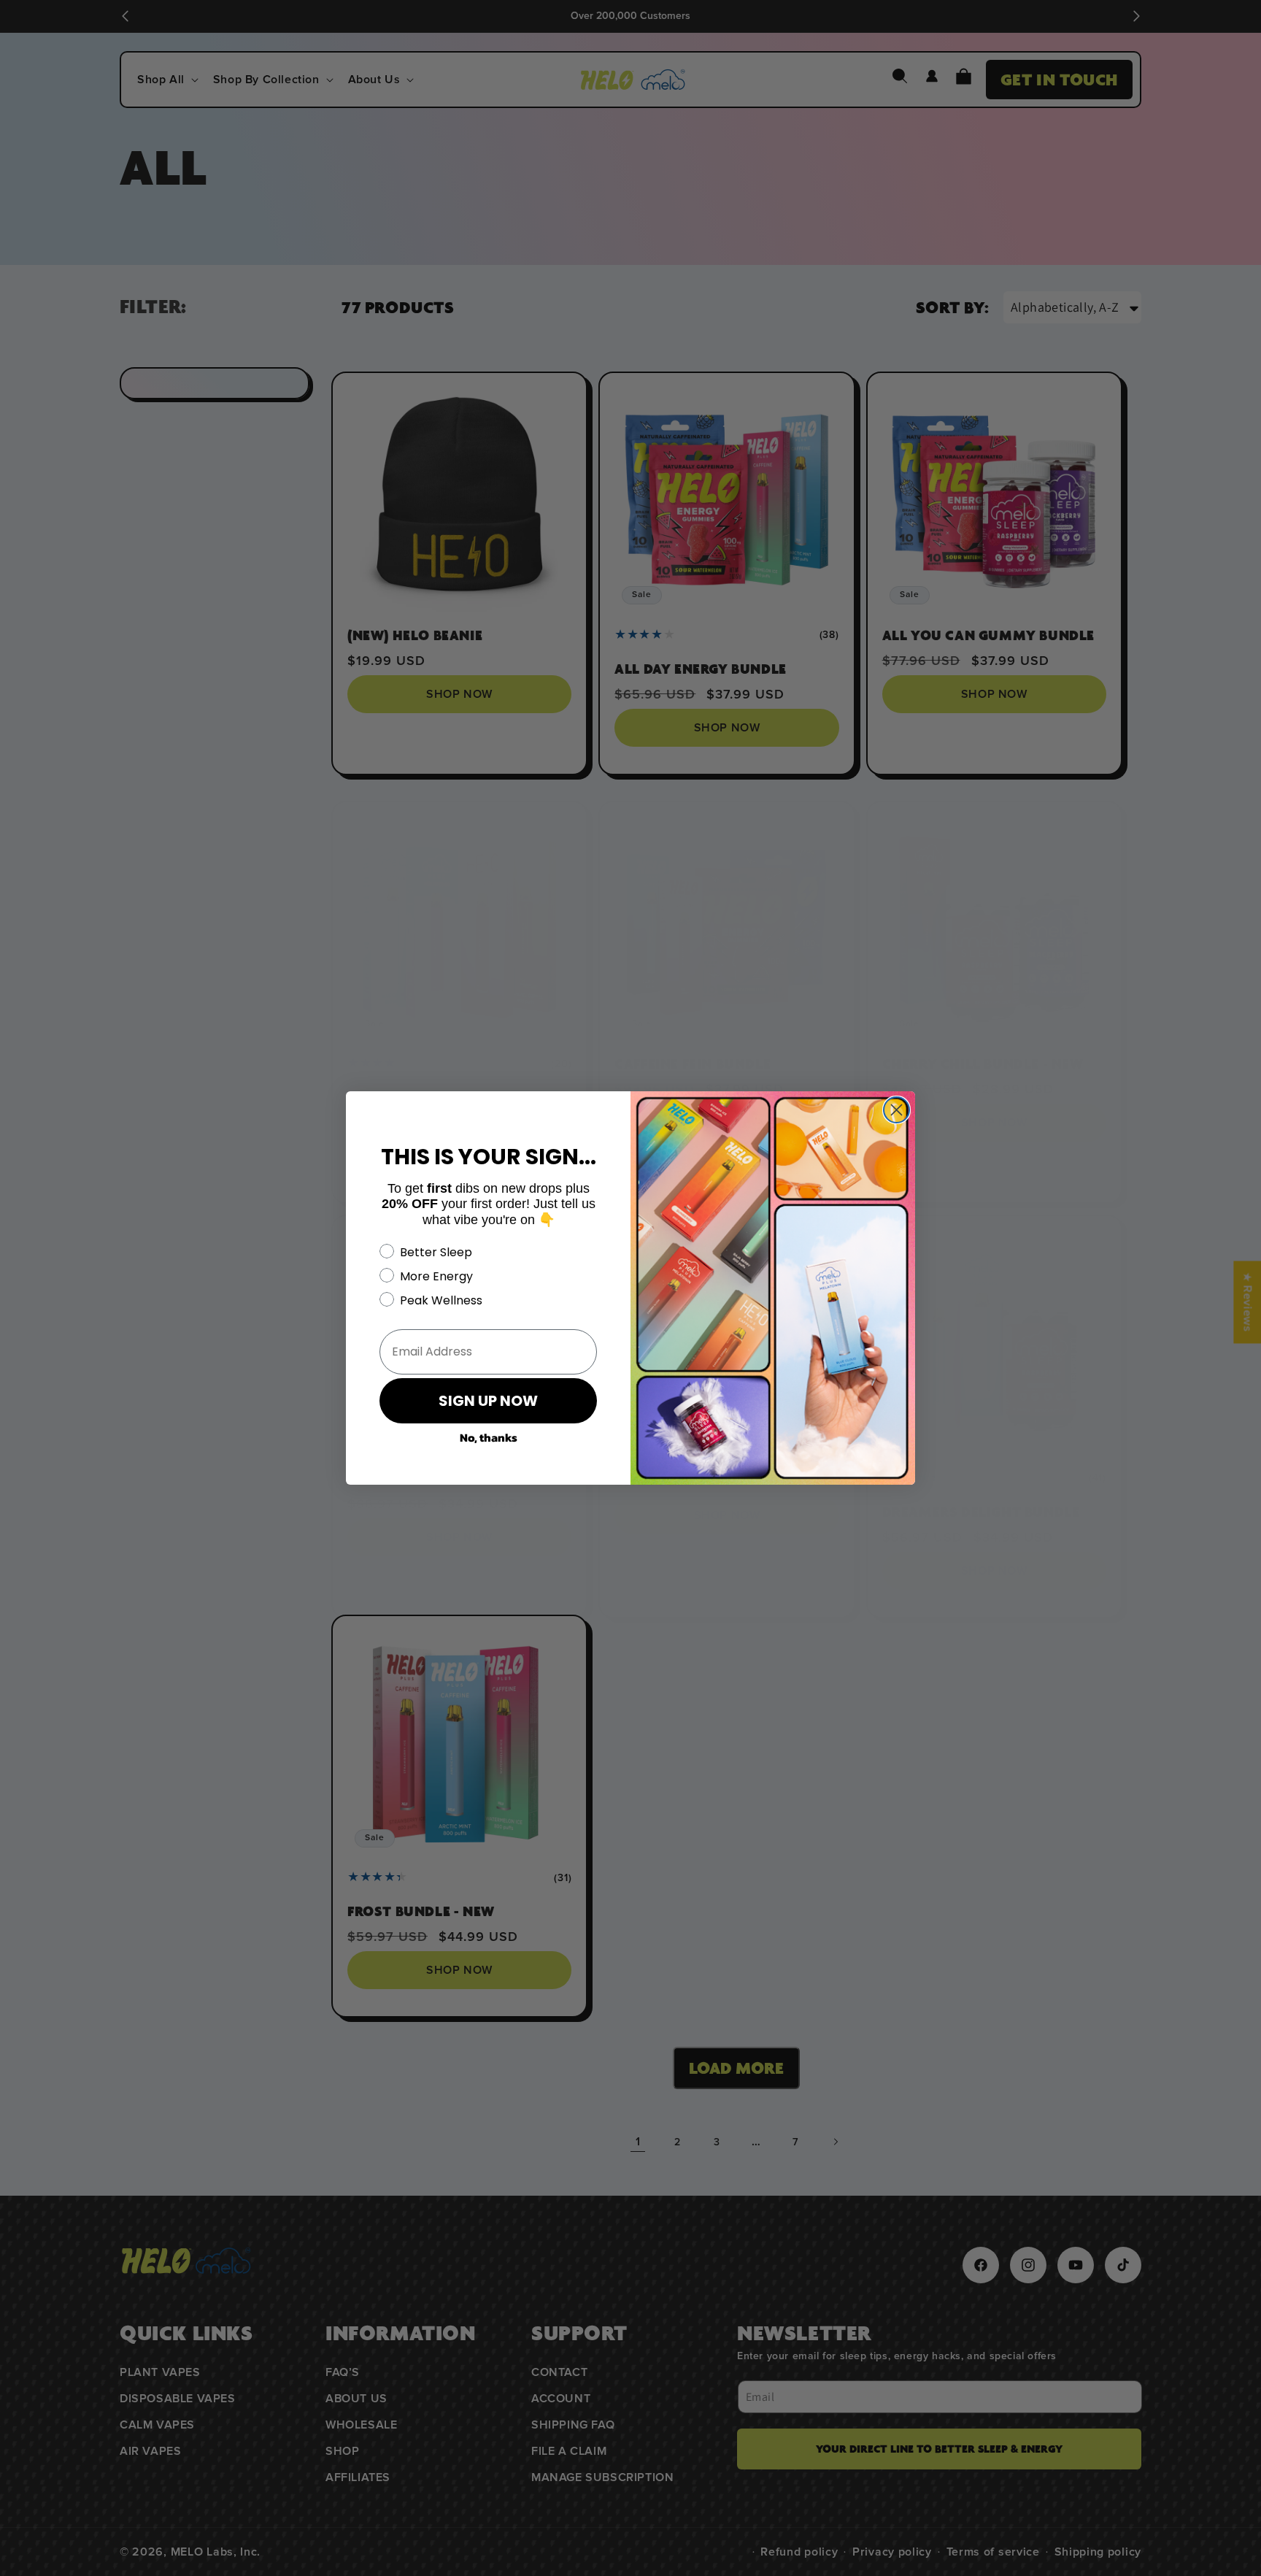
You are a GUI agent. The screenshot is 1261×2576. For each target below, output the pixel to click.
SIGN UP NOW (488, 1401)
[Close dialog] (896, 1110)
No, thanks (489, 1437)
